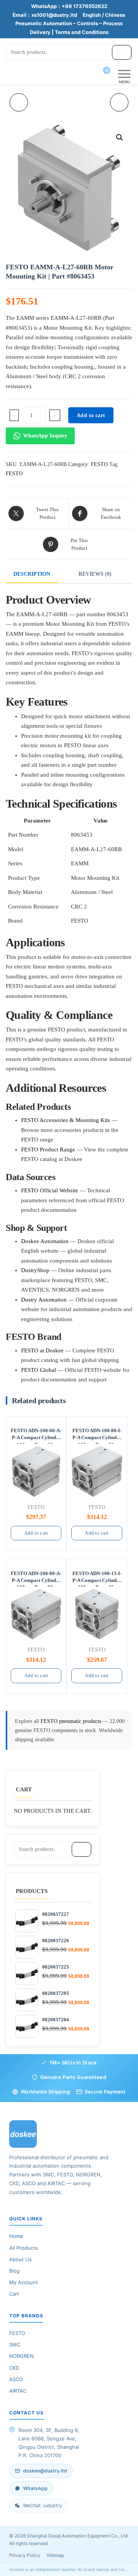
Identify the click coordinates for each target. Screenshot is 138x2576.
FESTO (99, 464)
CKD (14, 2368)
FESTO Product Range (48, 1150)
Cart (14, 2294)
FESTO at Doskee (42, 1350)
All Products (24, 2248)
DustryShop (35, 1270)
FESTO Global (39, 1370)
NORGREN (21, 2356)
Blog (14, 2271)
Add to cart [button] (36, 1533)
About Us (21, 2259)
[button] (120, 138)
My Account (24, 2282)
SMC (15, 2344)
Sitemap (55, 2555)
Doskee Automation (45, 1241)
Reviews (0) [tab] (95, 574)
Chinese (115, 15)
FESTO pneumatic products (72, 1721)
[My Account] (93, 75)
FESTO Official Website (50, 1190)
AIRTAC (18, 2391)
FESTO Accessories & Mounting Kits (66, 1120)
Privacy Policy (25, 2555)
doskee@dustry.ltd (45, 2471)
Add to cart (91, 415)
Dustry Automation (44, 1300)
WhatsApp (35, 2488)
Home (16, 2236)
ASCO (16, 2379)
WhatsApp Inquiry (45, 436)
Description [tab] (32, 574)
